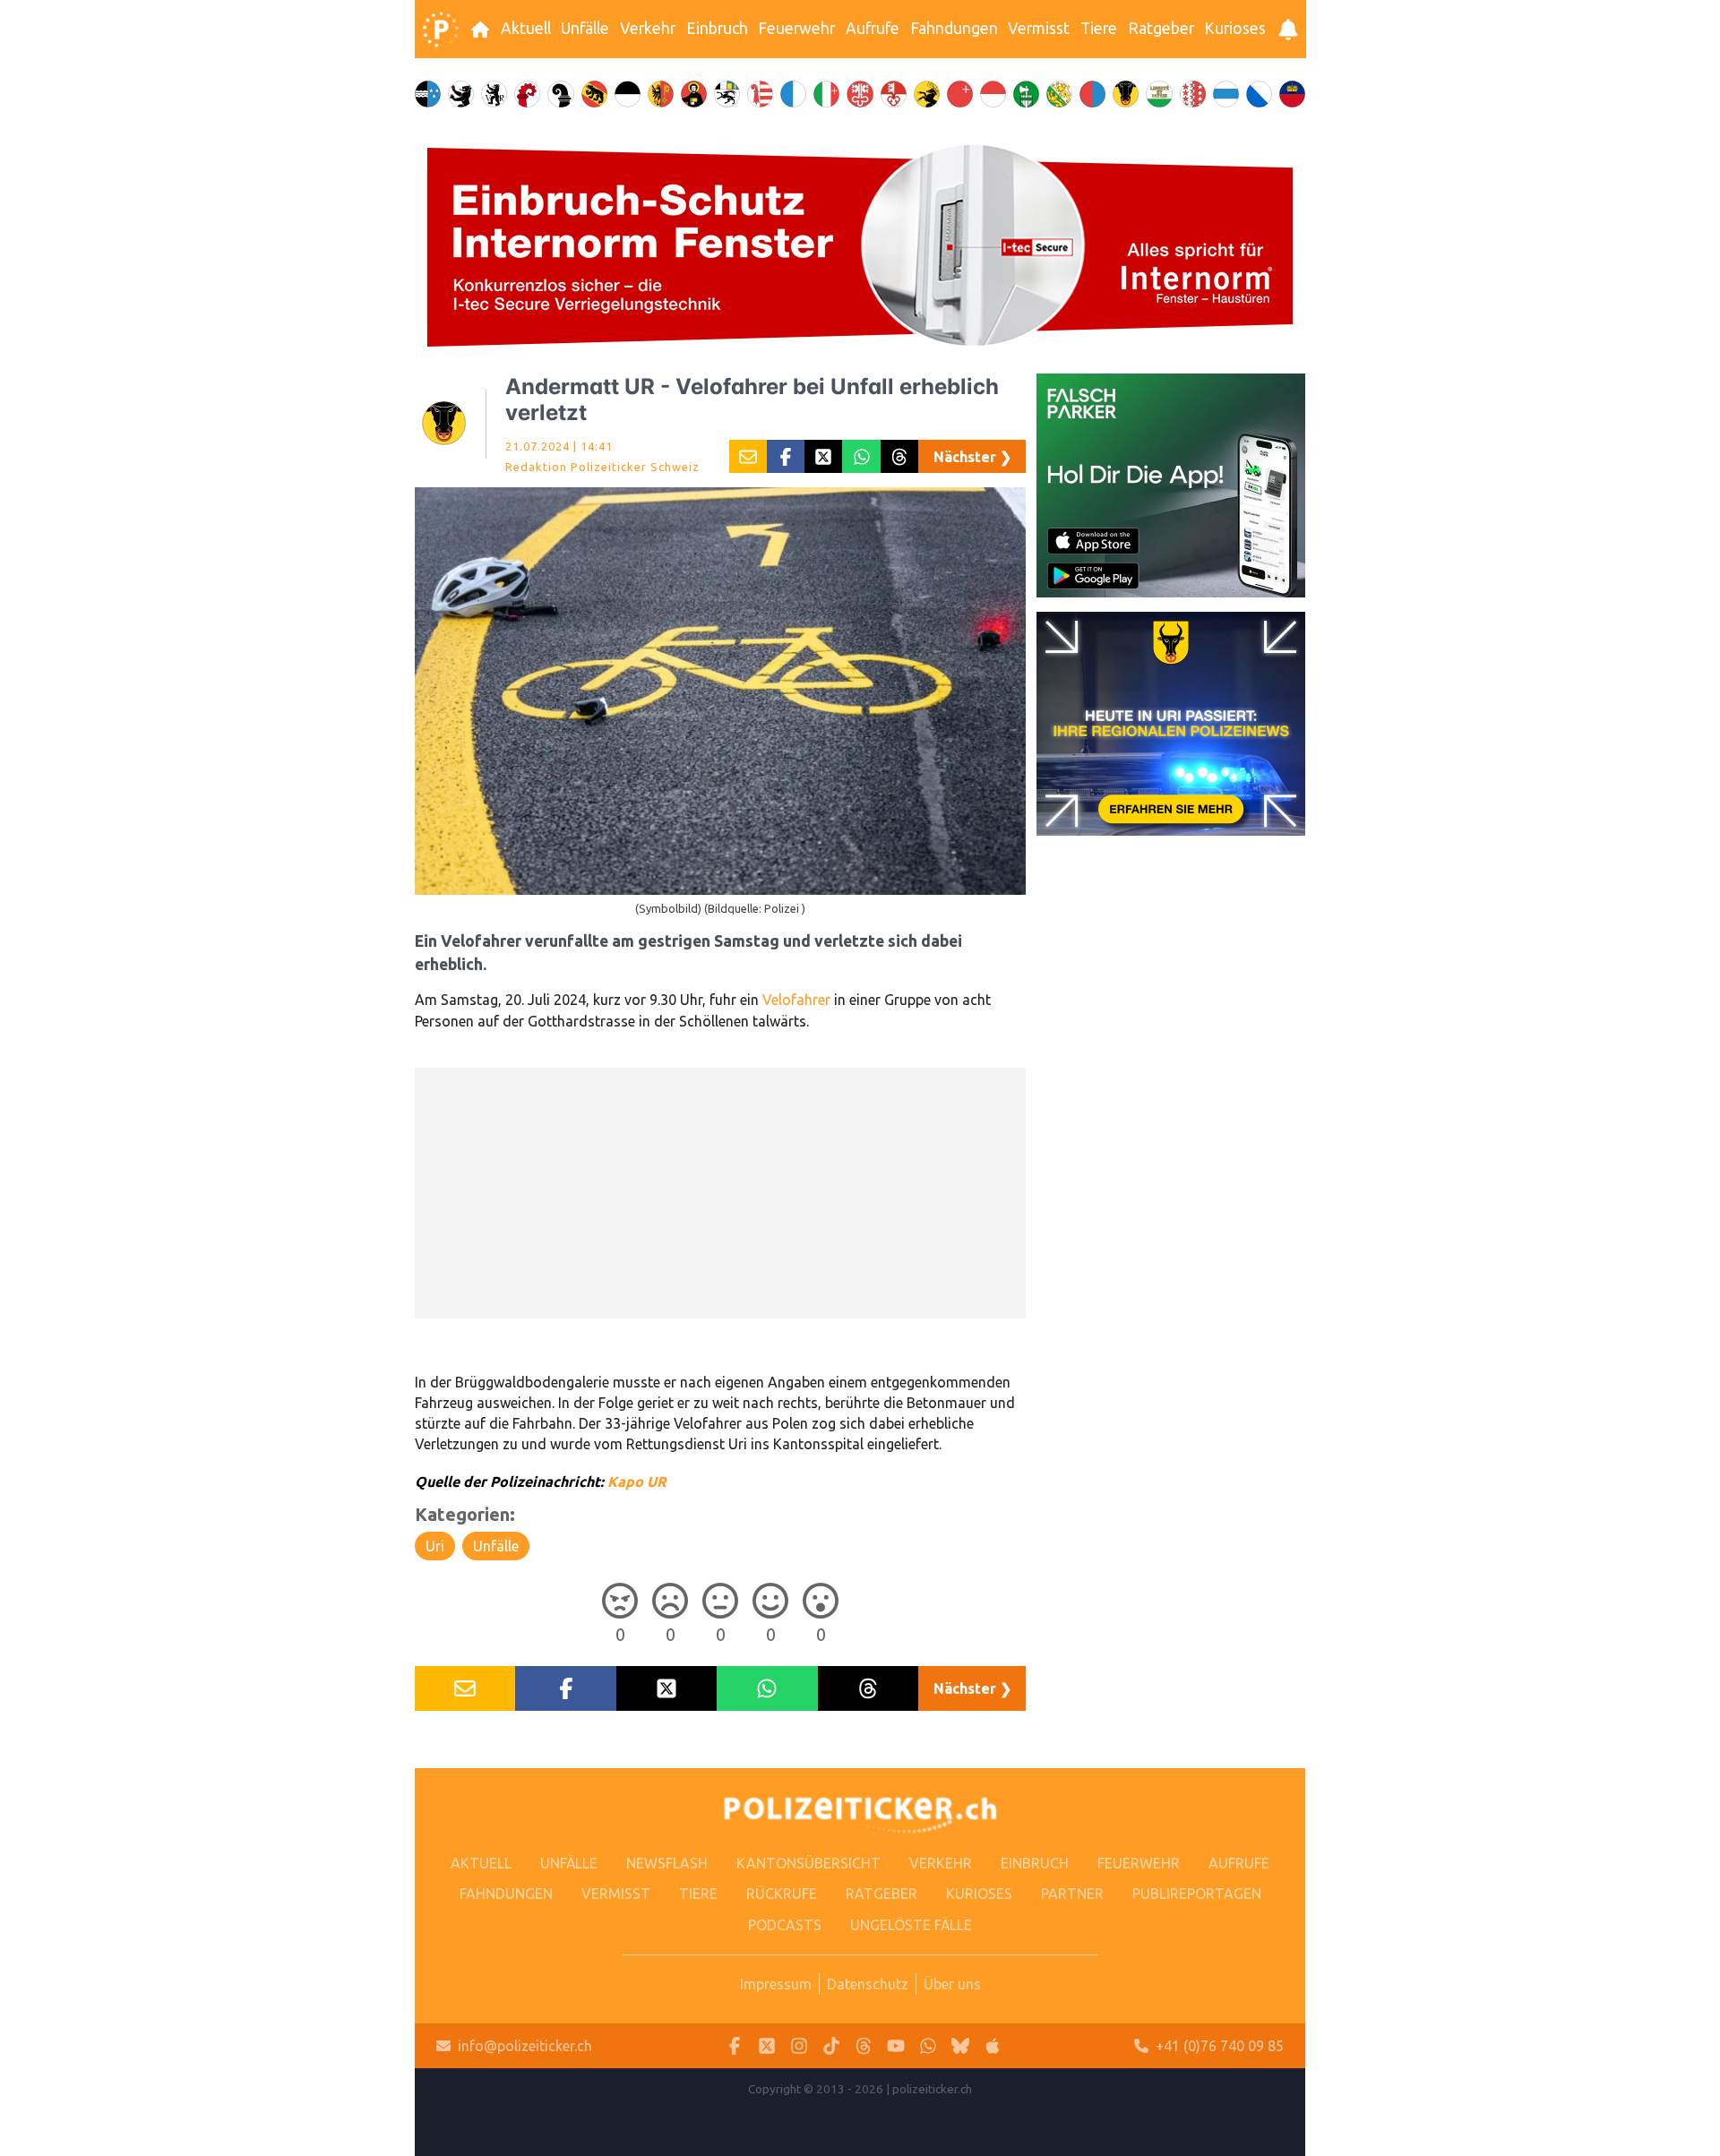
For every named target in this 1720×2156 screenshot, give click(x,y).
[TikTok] (831, 2046)
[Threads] (864, 2046)
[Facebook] (735, 2046)
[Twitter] (767, 2046)
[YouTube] (896, 2046)
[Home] (441, 30)
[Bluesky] (960, 2046)
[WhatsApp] (928, 2046)
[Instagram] (799, 2046)
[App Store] (993, 2046)
